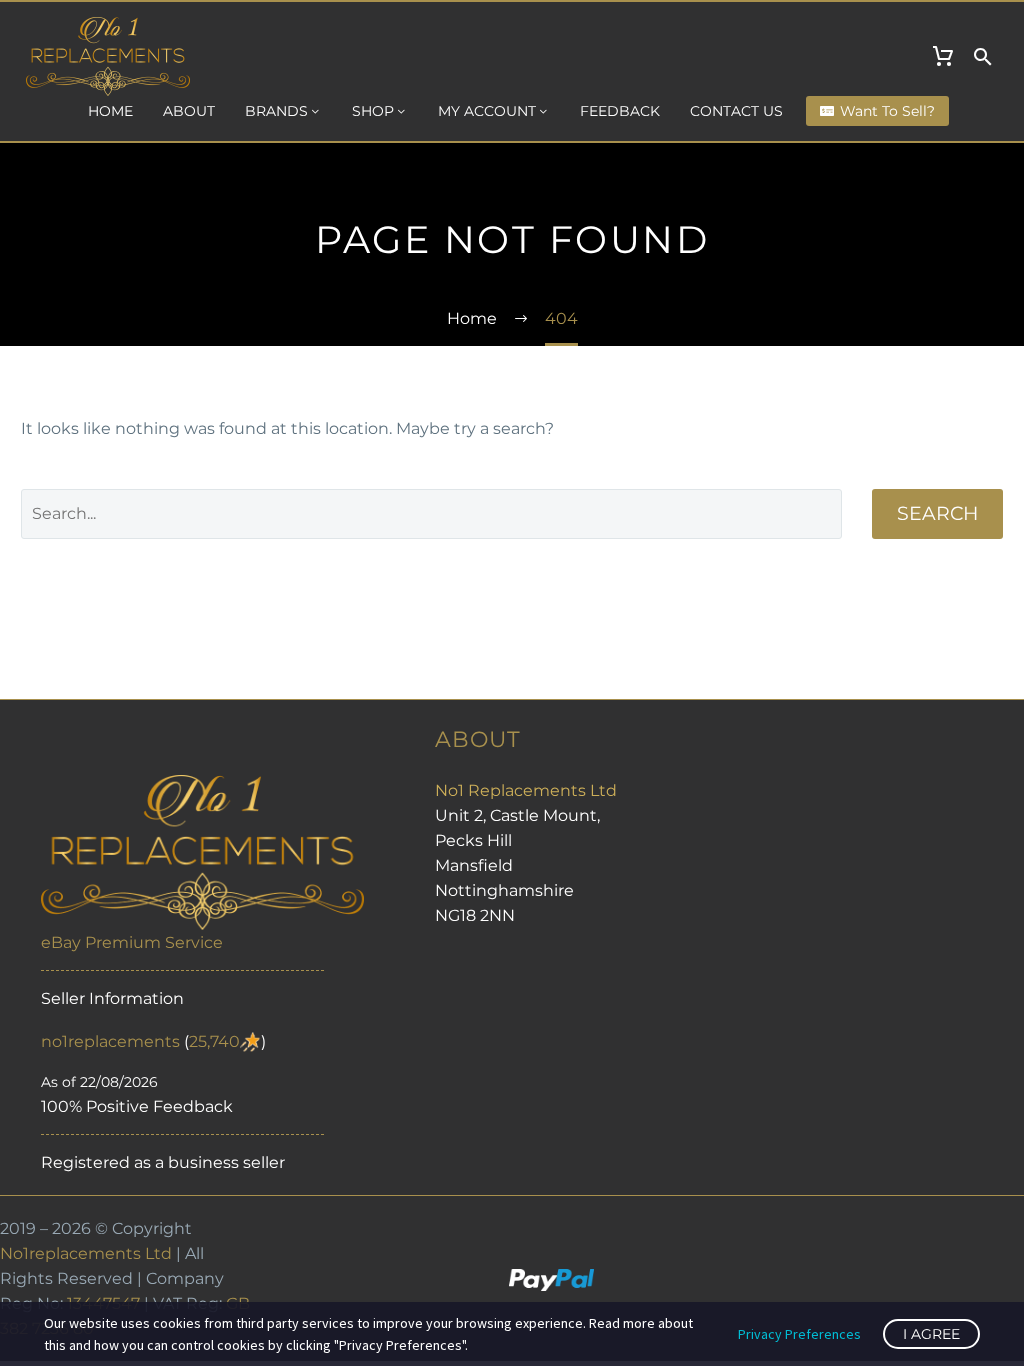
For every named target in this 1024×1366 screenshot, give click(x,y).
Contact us (736, 111)
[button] (983, 57)
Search (937, 513)
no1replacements (110, 1041)
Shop (373, 111)
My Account (487, 111)
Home (110, 111)
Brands (276, 111)
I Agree (931, 1334)
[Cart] (943, 57)
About (189, 111)
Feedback (620, 111)
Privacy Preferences (799, 1334)
